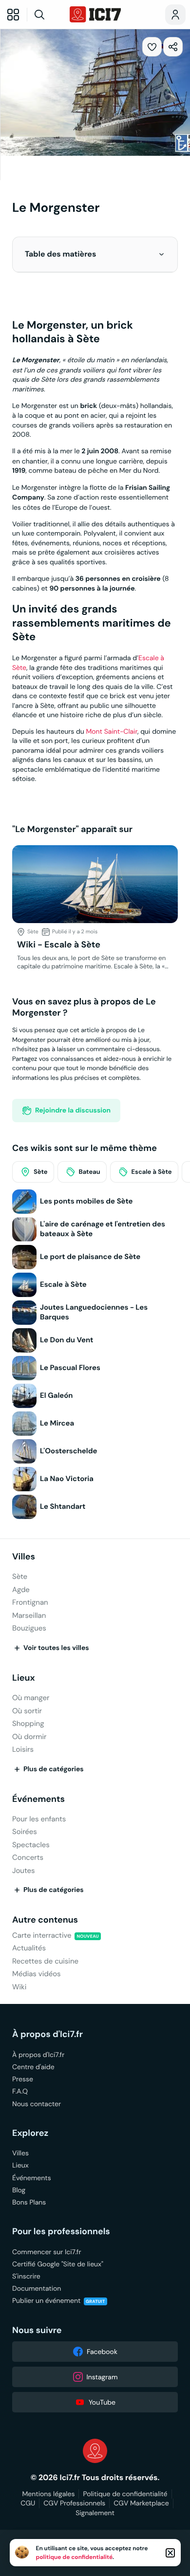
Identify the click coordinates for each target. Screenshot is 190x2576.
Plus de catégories (54, 1769)
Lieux (24, 1678)
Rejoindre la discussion (73, 1111)
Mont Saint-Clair (112, 731)
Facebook (102, 2352)
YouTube (102, 2402)
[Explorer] (13, 15)
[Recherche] (47, 15)
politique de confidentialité (75, 2557)
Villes (24, 1557)
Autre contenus (45, 1920)
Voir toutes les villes (56, 1648)
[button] (161, 254)
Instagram (102, 2377)
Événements (38, 1799)
